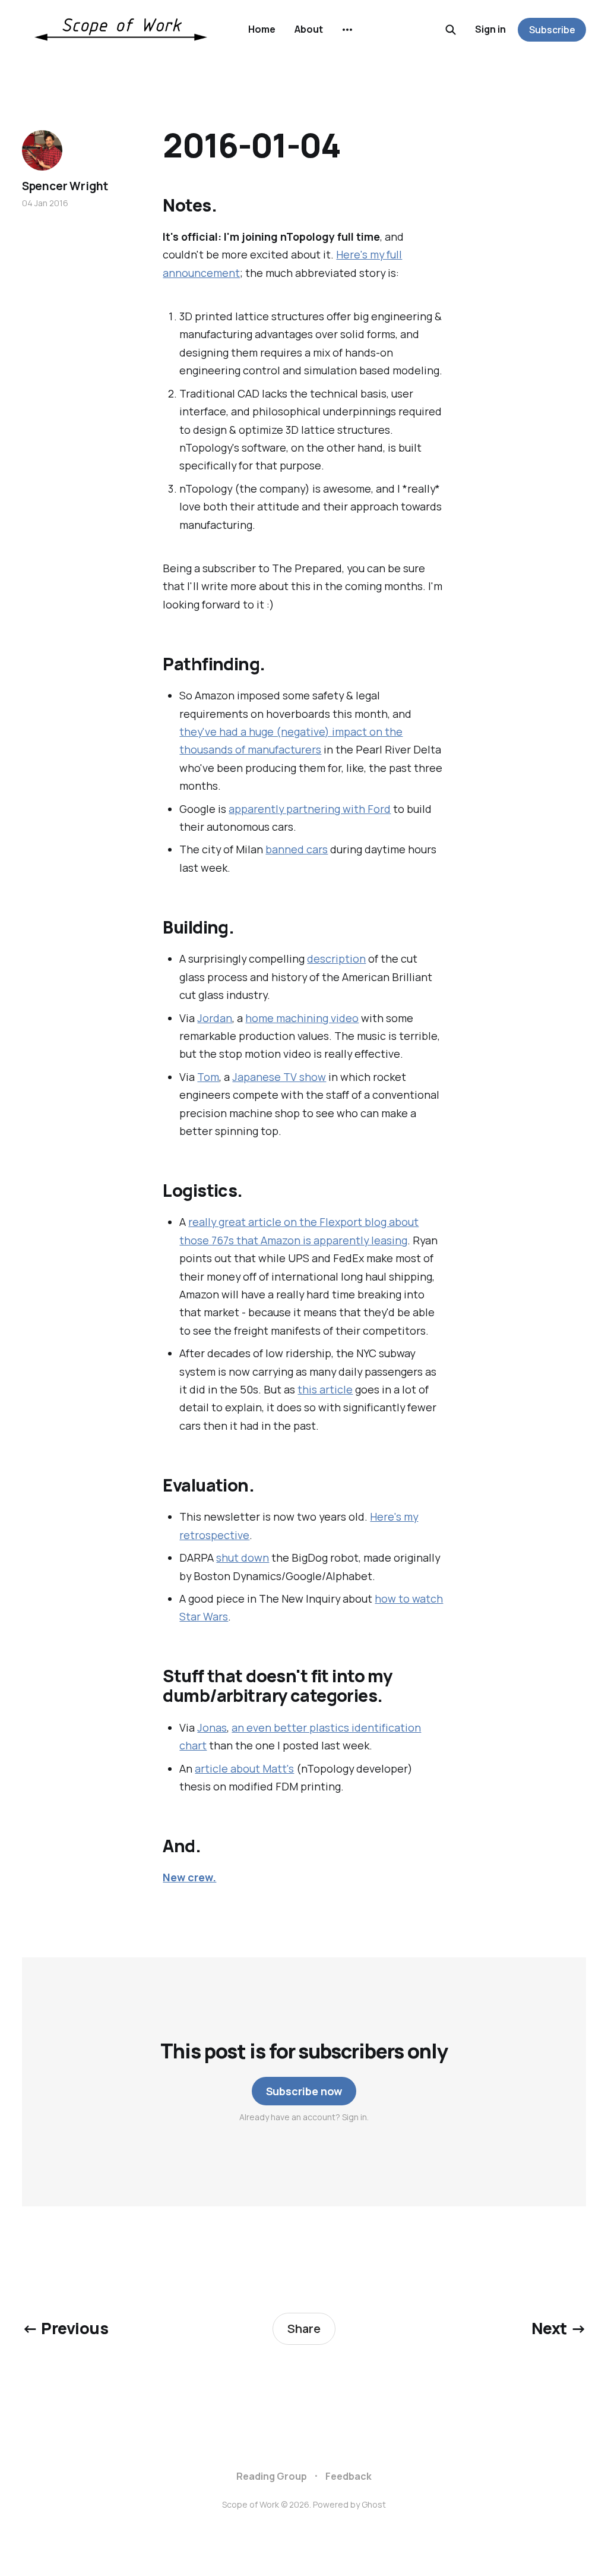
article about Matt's (244, 1768)
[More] (347, 30)
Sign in (490, 29)
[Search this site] (451, 30)
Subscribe (552, 30)
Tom (208, 1077)
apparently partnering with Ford (310, 809)
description (336, 958)
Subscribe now (304, 2091)
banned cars (297, 849)
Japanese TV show (279, 1077)
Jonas (212, 1727)
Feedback (349, 2476)
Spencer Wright (65, 186)
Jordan (215, 1018)
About (309, 29)
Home (262, 29)
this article (325, 1389)
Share (304, 2329)
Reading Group (272, 2476)
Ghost (374, 2504)
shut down (243, 1557)
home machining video (302, 1018)
